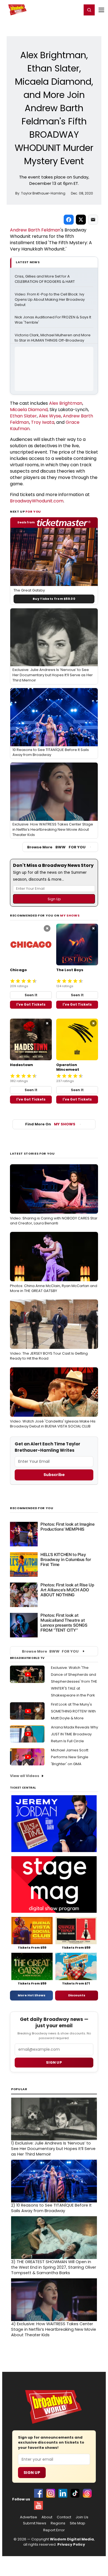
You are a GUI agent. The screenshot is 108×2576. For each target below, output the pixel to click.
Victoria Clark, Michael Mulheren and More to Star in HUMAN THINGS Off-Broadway (53, 338)
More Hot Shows (32, 1995)
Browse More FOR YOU (56, 847)
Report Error (54, 2530)
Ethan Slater (23, 416)
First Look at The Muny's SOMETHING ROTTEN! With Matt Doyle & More (73, 1711)
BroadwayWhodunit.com (37, 501)
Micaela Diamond (29, 410)
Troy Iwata (43, 422)
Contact (64, 2517)
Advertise (29, 2517)
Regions (58, 2523)
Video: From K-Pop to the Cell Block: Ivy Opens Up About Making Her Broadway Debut (50, 300)
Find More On (50, 1124)
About (47, 2517)
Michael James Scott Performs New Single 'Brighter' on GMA (70, 1757)
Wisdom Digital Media (72, 2539)
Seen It (31, 995)
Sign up (54, 2062)
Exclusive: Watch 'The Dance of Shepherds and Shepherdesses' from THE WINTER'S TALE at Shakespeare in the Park (74, 1681)
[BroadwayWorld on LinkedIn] (63, 2493)
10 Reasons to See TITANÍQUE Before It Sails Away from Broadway (51, 2208)
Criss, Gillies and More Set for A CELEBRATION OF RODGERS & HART (45, 279)
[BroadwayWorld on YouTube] (38, 2505)
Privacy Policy (71, 2544)
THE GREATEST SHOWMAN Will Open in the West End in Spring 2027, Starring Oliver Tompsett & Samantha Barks (54, 2267)
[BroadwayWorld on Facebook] (38, 2493)
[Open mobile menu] (101, 10)
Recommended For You (32, 1508)
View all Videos (25, 1776)
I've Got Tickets (31, 1004)
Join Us (82, 2517)
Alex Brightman (66, 403)
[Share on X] (81, 220)
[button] (89, 10)
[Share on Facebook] (69, 220)
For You (33, 512)
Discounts (77, 1995)
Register (60, 10)
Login (75, 10)
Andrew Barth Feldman (35, 230)
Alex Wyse (50, 416)
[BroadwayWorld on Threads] (87, 2493)
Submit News (35, 2523)
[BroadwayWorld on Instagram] (51, 2493)
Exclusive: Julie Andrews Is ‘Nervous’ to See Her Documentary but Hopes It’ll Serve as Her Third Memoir (53, 2149)
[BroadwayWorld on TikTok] (75, 2493)
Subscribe (54, 1475)
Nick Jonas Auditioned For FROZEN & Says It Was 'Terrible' (53, 320)
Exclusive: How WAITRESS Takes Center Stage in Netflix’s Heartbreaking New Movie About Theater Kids (54, 2329)
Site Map (78, 2523)
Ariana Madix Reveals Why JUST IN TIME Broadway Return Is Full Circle (74, 1734)
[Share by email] (93, 220)
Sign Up (32, 2473)
